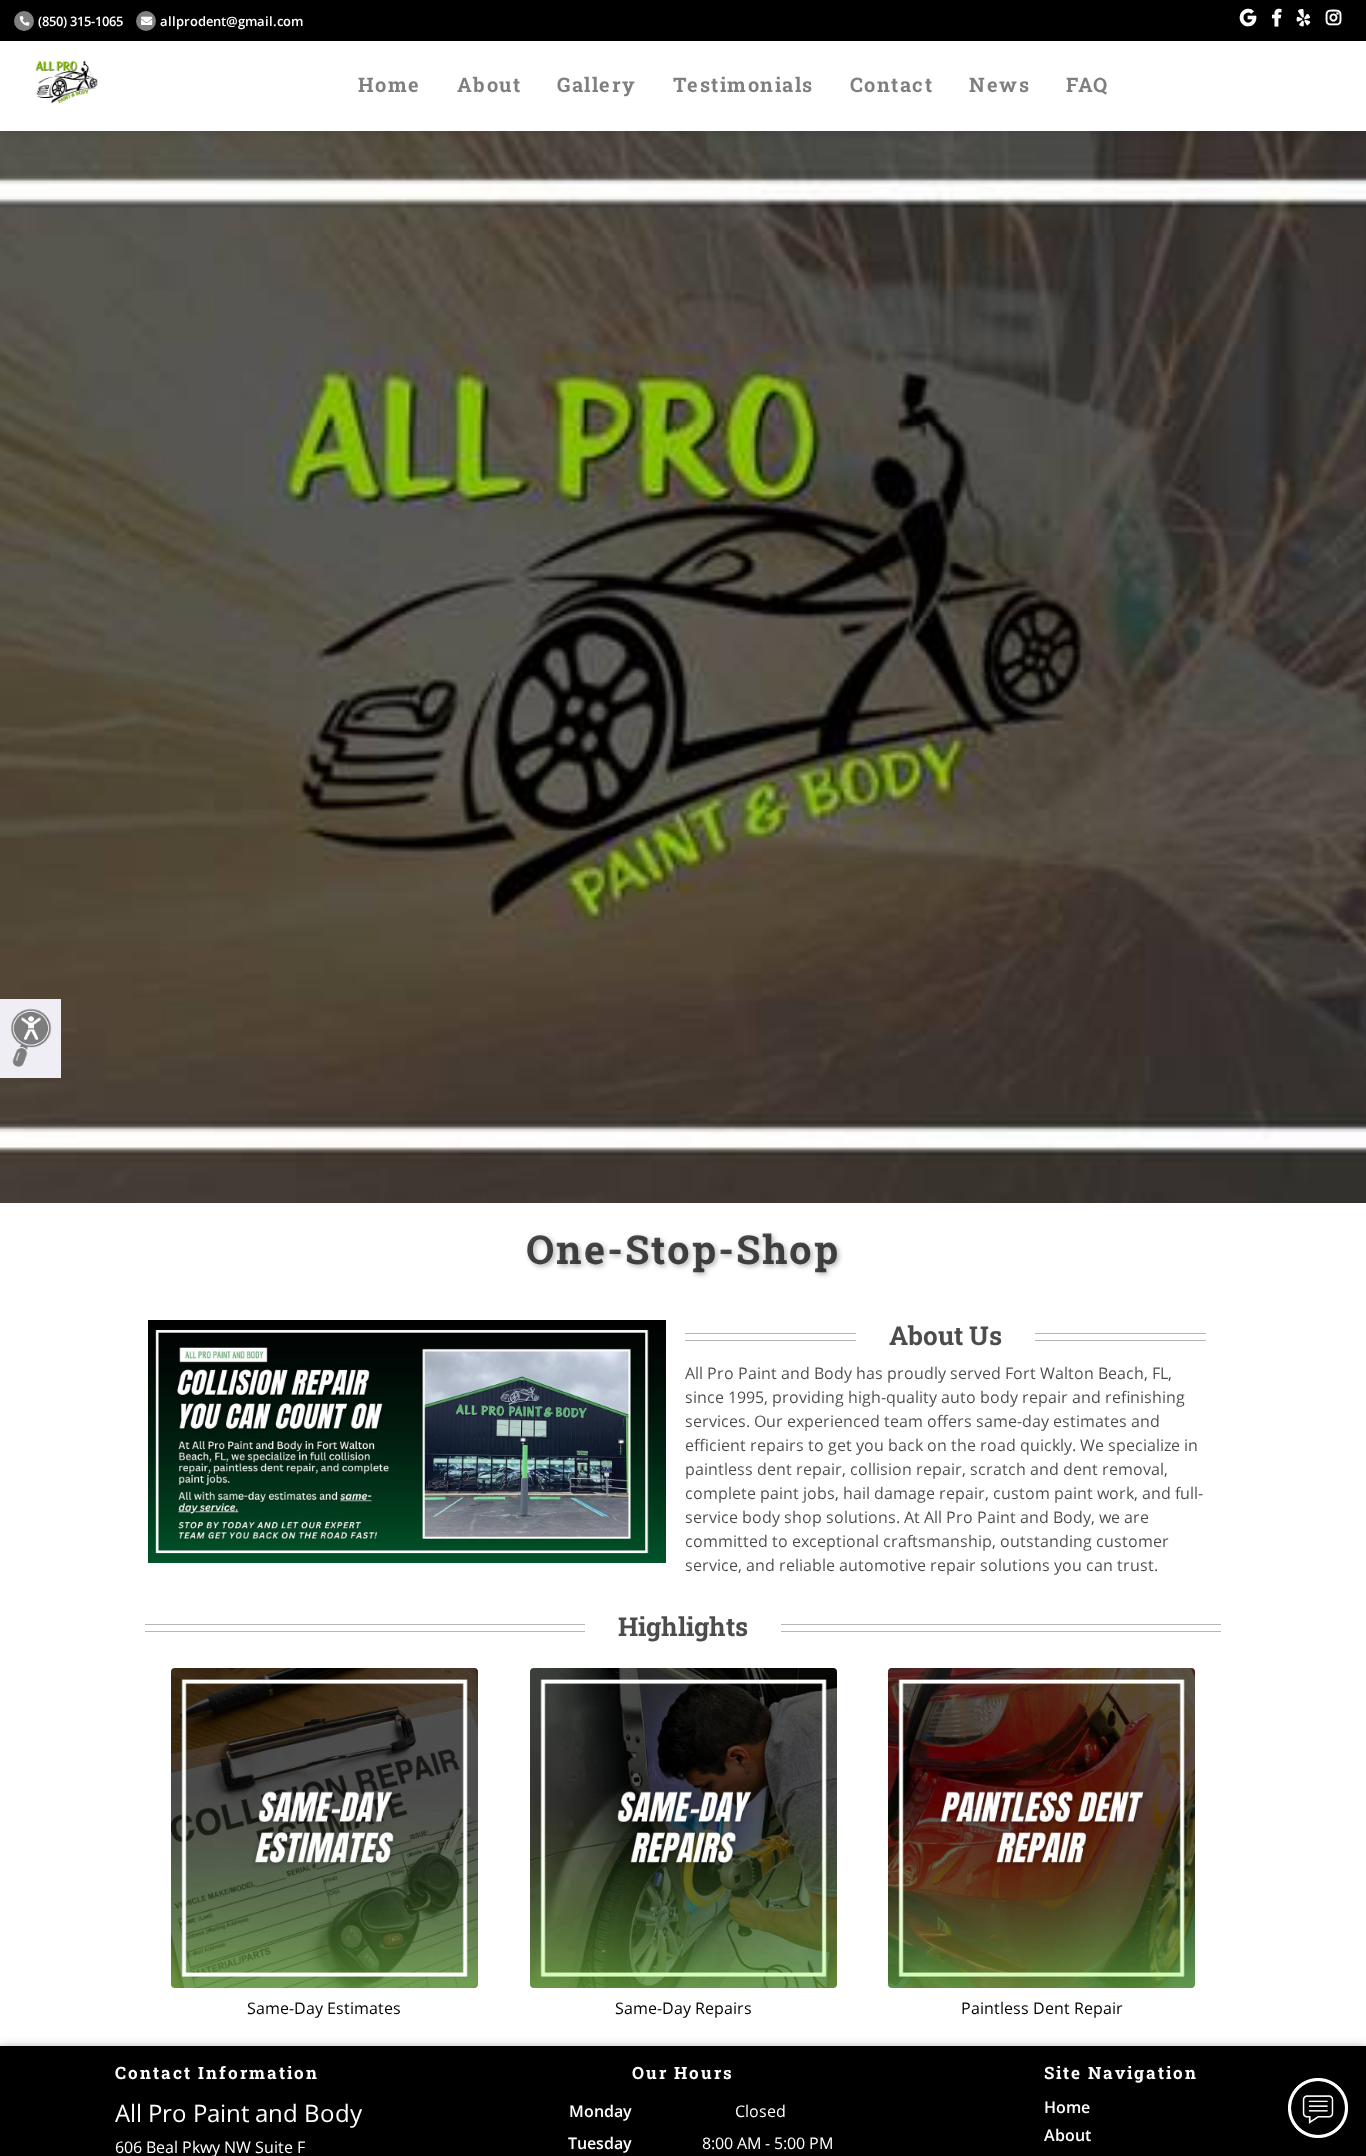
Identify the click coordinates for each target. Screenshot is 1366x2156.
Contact (892, 84)
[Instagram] (1333, 18)
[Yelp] (1303, 18)
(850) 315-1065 (80, 21)
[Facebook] (1276, 18)
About (489, 84)
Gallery (597, 84)
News (999, 84)
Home (389, 84)
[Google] (1248, 18)
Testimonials (743, 84)
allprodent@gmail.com (231, 21)
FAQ (1087, 84)
